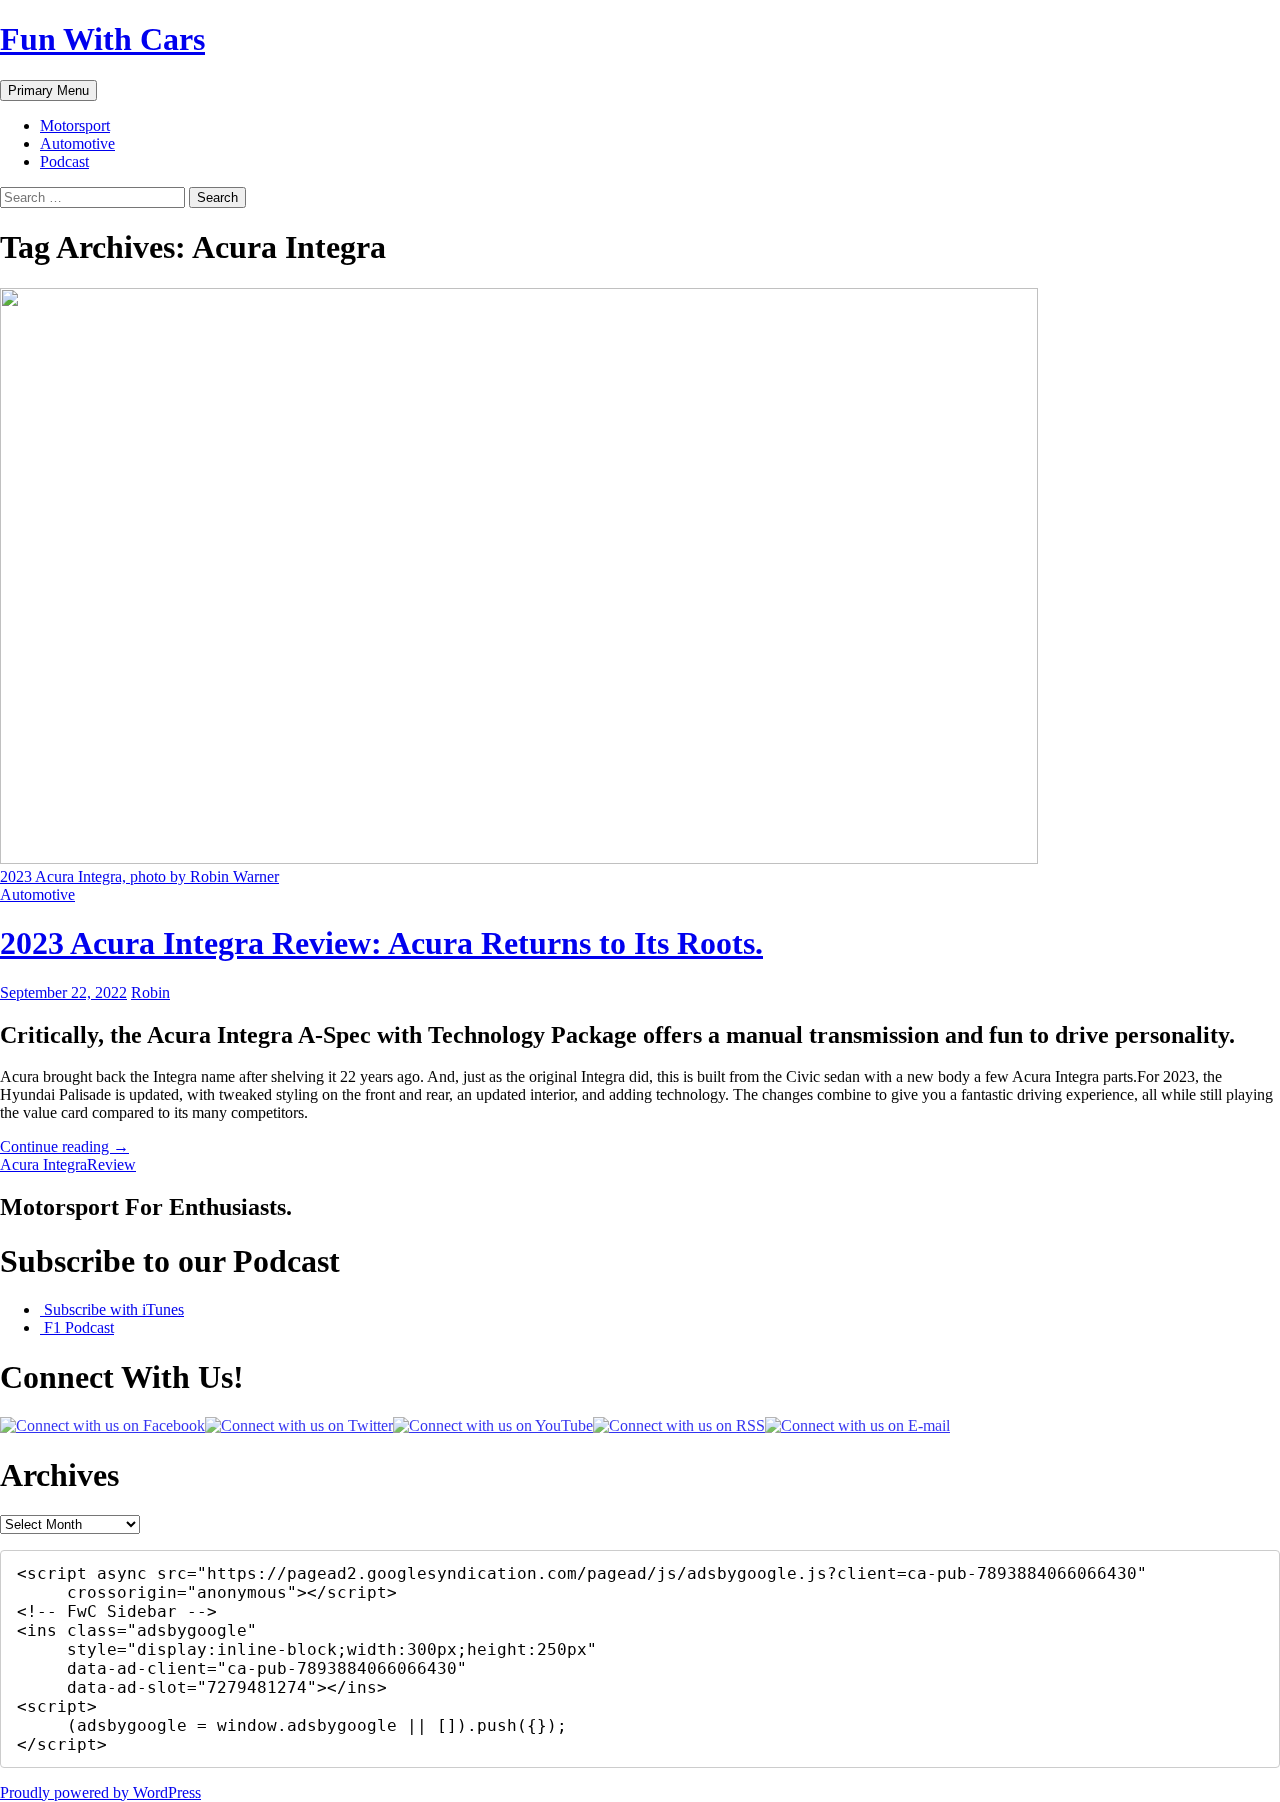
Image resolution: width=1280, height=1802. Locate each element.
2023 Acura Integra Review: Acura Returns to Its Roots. (381, 943)
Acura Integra (43, 1164)
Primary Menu (48, 90)
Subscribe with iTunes (112, 1309)
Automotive (77, 143)
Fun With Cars (102, 39)
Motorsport (75, 125)
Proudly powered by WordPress (100, 1792)
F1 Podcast (77, 1327)
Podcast (64, 161)
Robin (150, 992)
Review (111, 1164)
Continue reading (64, 1146)
